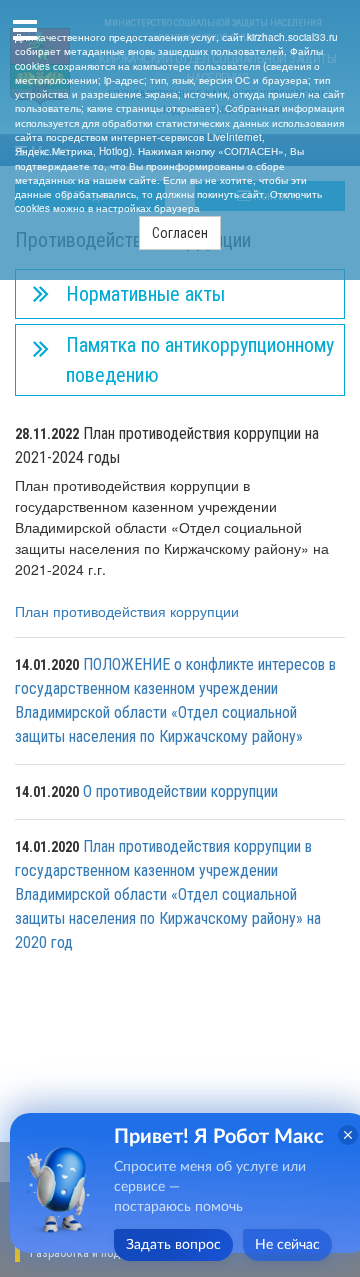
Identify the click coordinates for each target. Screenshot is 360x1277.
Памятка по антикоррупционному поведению (200, 360)
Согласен (180, 233)
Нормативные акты (145, 294)
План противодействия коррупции (127, 611)
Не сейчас (287, 1245)
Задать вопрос (173, 1245)
